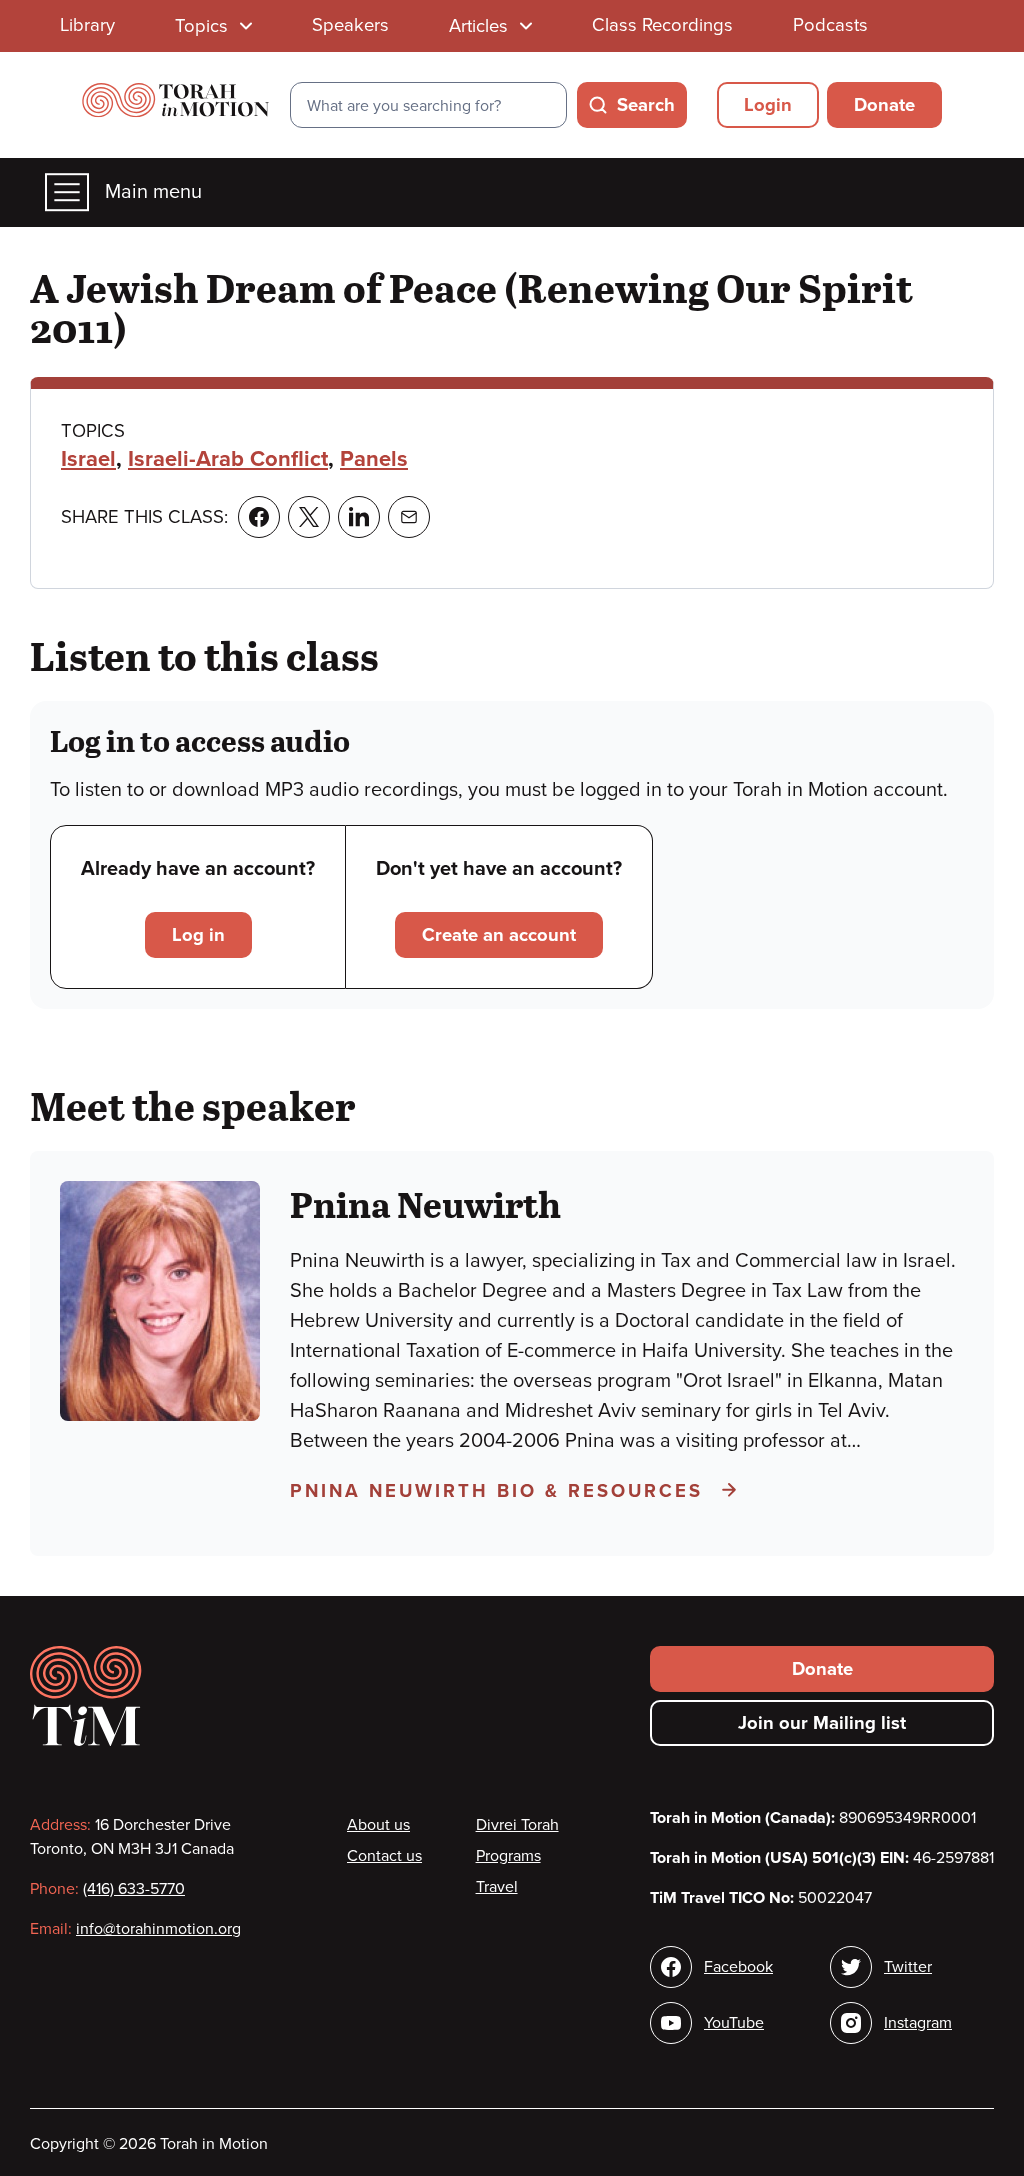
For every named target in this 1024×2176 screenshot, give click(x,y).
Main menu (153, 192)
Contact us (384, 1856)
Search (646, 105)
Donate (884, 105)
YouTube (734, 2023)
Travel (497, 1887)
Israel (88, 459)
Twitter (908, 1967)
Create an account (499, 935)
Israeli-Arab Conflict (228, 459)
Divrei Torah (517, 1825)
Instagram (918, 2023)
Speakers (350, 25)
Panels (374, 459)
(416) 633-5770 (134, 1889)
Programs (508, 1856)
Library (87, 25)
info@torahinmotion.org (158, 1929)
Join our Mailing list (822, 1723)
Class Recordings (662, 25)
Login (768, 105)
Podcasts (830, 25)
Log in (198, 935)
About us (378, 1825)
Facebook (738, 1967)
